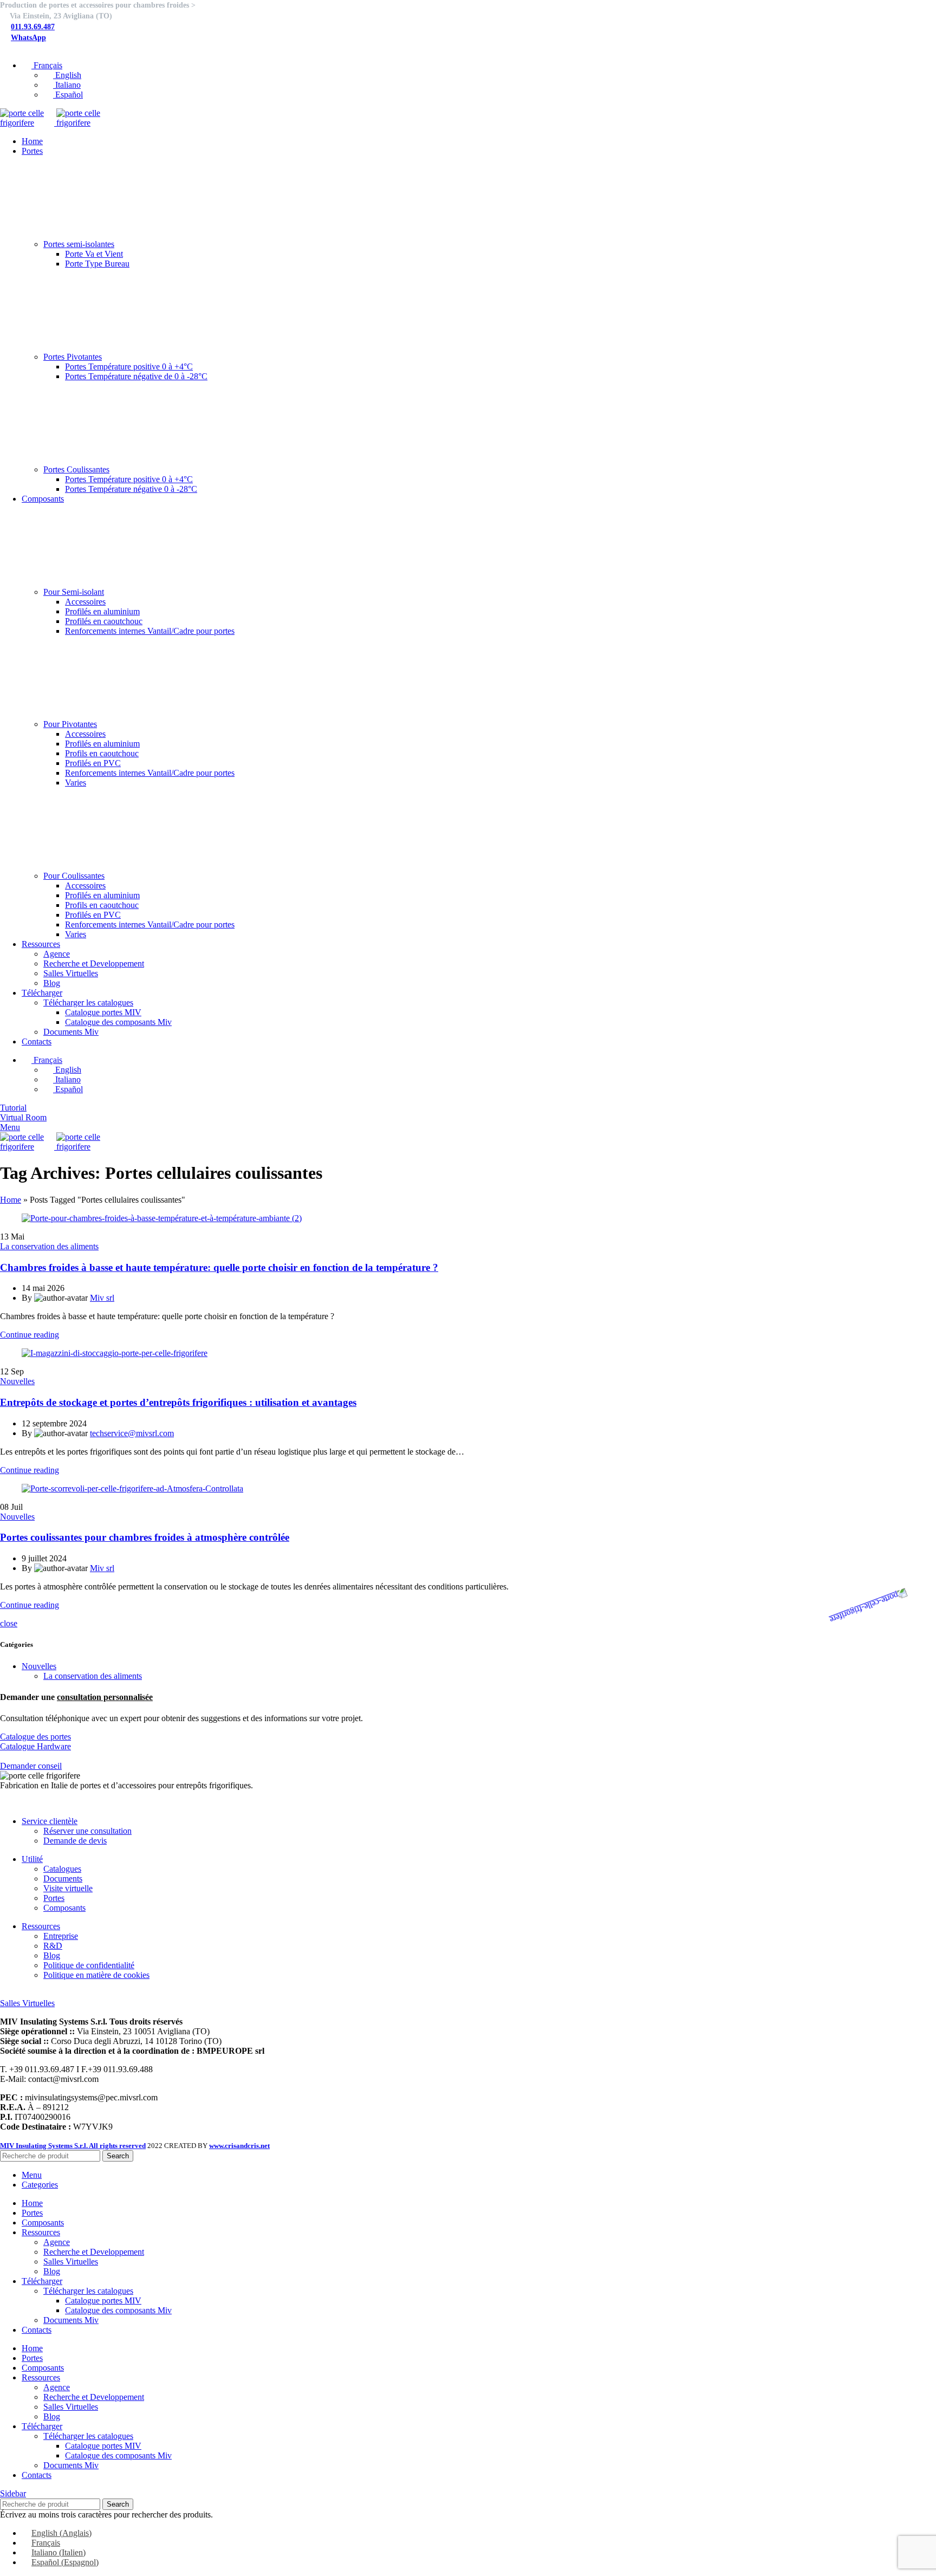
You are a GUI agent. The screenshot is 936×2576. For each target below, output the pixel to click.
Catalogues (62, 1869)
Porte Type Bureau (97, 264)
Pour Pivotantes (70, 724)
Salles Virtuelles (71, 973)
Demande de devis (75, 1841)
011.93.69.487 (33, 27)
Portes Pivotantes (73, 357)
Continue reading (30, 1335)
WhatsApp (28, 38)
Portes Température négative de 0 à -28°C (136, 376)
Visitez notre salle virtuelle (45, 1993)
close (9, 1623)
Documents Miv (71, 1032)
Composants (64, 1908)
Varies (76, 783)
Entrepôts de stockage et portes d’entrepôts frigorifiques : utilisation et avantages (178, 1402)
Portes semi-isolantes (79, 244)
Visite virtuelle (68, 1888)
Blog (52, 983)
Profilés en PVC (93, 763)
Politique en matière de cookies (96, 1975)
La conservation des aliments (49, 1246)
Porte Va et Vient (94, 254)
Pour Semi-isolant (74, 592)
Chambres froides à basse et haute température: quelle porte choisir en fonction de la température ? (219, 1267)
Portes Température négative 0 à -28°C (131, 489)
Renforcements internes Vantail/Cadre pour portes (150, 631)
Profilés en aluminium (102, 611)
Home (11, 1200)
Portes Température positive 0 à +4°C (129, 366)
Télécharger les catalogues (88, 1003)
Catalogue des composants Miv (118, 1022)
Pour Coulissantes (74, 876)
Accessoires (85, 602)
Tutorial (13, 1108)
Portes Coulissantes (76, 469)
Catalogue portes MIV (103, 1012)
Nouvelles (17, 1381)
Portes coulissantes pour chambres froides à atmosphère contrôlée (145, 1537)
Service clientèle (50, 1821)
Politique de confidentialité (89, 1965)
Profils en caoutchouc (102, 753)
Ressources (41, 1926)
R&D (53, 1946)
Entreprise (61, 1936)
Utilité (32, 1859)
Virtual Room (23, 1117)
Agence (57, 954)
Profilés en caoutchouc (104, 621)
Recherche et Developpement (94, 963)
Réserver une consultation (87, 1831)
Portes (54, 1898)
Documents (63, 1879)
